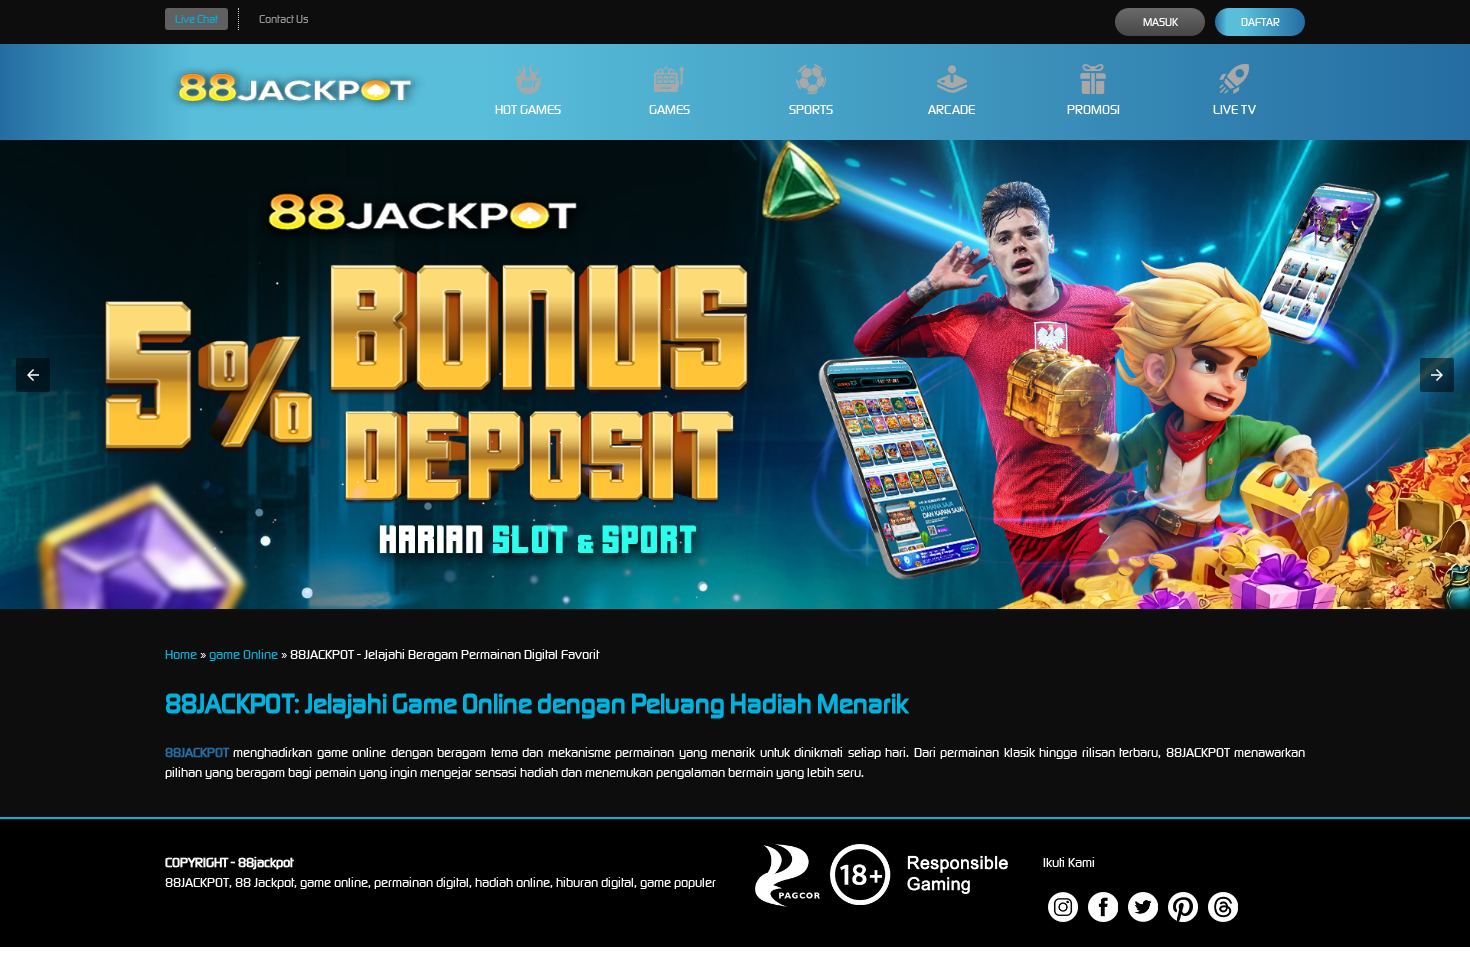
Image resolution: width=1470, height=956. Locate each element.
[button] (33, 375)
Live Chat (196, 19)
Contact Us (283, 19)
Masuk (1160, 22)
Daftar (1260, 22)
